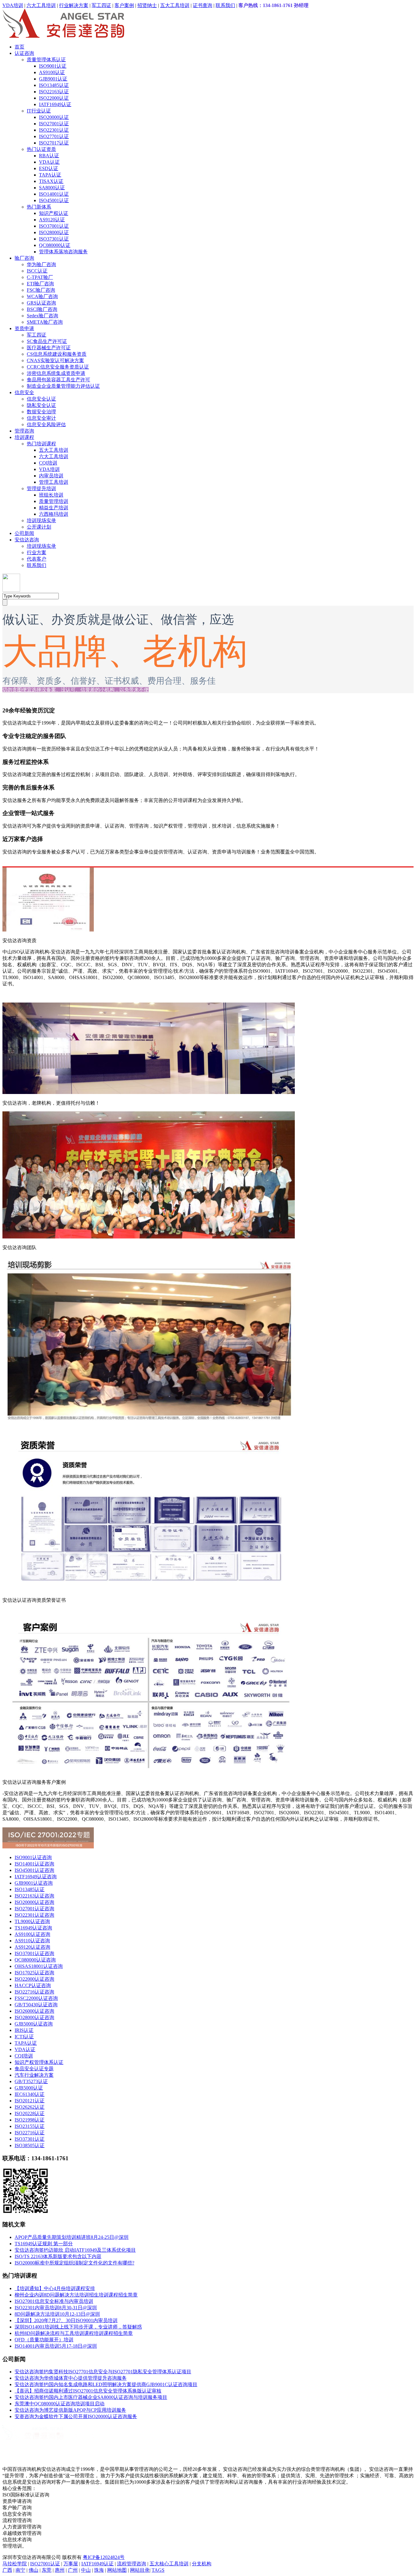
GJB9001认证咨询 (34, 1883)
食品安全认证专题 (34, 2069)
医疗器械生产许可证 (49, 348)
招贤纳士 (147, 5)
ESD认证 (49, 168)
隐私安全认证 (41, 405)
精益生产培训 (54, 508)
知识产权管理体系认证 (39, 2062)
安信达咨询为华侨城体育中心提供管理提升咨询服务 (71, 2378)
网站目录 (140, 2570)
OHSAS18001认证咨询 (39, 1966)
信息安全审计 (41, 418)
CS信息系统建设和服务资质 (57, 354)
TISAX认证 (51, 181)
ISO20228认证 (30, 2113)
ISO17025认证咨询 (34, 1973)
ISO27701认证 (54, 136)
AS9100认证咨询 (32, 1934)
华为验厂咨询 (41, 264)
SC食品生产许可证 (47, 341)
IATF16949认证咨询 (36, 1877)
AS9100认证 (52, 72)
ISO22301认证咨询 (34, 1915)
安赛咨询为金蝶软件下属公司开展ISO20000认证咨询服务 (76, 2416)
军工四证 (101, 5)
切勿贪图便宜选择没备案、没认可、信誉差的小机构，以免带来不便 (76, 690)
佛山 (33, 2570)
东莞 (47, 2570)
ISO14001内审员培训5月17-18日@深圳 (56, 2346)
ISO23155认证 (30, 2126)
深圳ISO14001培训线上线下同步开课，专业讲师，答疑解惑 (78, 2327)
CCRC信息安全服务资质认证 (58, 367)
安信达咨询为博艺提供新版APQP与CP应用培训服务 (70, 2410)
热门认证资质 (41, 149)
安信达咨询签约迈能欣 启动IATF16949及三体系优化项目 (75, 2250)
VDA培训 (13, 5)
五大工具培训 (175, 5)
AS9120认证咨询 (32, 1947)
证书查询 (203, 5)
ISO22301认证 (54, 130)
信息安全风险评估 (46, 424)
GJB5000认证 (29, 2088)
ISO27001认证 (54, 124)
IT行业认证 (39, 111)
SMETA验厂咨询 (45, 322)
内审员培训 (51, 476)
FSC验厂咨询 (41, 290)
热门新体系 (39, 207)
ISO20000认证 (54, 117)
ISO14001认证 (54, 194)
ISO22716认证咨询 (34, 1992)
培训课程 (24, 437)
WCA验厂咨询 (42, 296)
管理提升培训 (41, 488)
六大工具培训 (41, 5)
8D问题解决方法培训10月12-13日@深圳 (57, 2314)
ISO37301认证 (54, 239)
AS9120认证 (52, 220)
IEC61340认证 (30, 2094)
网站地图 (117, 2570)
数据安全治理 (41, 412)
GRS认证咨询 (41, 303)
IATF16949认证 (55, 104)
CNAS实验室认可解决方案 (55, 360)
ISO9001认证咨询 (33, 1857)
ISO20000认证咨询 (34, 1902)
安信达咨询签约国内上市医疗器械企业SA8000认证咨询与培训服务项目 (91, 2397)
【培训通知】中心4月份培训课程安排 (55, 2288)
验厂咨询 (24, 258)
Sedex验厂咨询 (42, 316)
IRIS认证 (24, 2030)
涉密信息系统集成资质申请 (56, 373)
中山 (86, 2570)
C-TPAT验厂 (40, 277)
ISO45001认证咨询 (34, 1870)
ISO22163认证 (54, 92)
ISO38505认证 (30, 2145)
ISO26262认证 (30, 2107)
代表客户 (37, 559)
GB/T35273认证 (31, 2081)
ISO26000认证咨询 (34, 2011)
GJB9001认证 (53, 79)
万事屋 (71, 2564)
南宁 (20, 2570)
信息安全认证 (41, 399)
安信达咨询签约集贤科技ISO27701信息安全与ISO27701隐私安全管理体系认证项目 (103, 2372)
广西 (7, 2570)
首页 (19, 47)
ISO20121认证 (30, 2101)
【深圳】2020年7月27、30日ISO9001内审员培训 (66, 2320)
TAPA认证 (50, 175)
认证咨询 (24, 53)
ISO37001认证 (54, 226)
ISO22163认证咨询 (34, 1896)
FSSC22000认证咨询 (36, 1998)
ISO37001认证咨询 (34, 1953)
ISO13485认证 (54, 85)
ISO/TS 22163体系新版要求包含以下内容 (58, 2256)
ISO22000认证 (54, 98)
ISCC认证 (37, 271)
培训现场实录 (41, 520)
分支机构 (202, 2564)
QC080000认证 (55, 245)
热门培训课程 (41, 444)
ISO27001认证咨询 (34, 1909)
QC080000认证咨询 (35, 1960)
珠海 (99, 2570)
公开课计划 (39, 527)
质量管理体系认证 (46, 60)
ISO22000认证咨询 (34, 1979)
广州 (73, 2570)
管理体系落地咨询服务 (63, 252)
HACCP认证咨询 (33, 1985)
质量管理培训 (54, 501)
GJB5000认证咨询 (34, 2024)
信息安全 (24, 392)
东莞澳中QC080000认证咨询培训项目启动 (60, 2404)
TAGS (158, 2570)
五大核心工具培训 (169, 2564)
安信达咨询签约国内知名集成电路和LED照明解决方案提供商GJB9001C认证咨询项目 (106, 2384)
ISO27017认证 (54, 143)
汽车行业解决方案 (34, 2075)
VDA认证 (49, 162)
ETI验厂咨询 (40, 284)
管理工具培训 (54, 482)
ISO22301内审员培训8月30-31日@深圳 (56, 2308)
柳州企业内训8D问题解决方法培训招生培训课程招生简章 (76, 2295)
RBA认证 (49, 156)
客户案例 (124, 5)
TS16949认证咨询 (33, 1928)
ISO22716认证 (30, 2133)
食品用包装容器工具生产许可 (58, 380)
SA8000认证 (52, 188)
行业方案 (37, 552)
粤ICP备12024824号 (104, 2557)
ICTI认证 (24, 2037)
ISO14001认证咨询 (34, 1864)
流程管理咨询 (132, 2564)
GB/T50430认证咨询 (36, 2005)
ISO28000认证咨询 (34, 2017)
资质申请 (24, 328)
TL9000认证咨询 (32, 1921)
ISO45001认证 (54, 200)
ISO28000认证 (54, 232)
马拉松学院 (15, 2564)
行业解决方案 (74, 5)
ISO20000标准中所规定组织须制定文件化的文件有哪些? (74, 2263)
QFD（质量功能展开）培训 (44, 2340)
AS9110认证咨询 (32, 1941)
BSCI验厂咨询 (42, 309)
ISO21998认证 (30, 2120)
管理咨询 (24, 431)
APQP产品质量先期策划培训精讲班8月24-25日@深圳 (72, 2237)
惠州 (60, 2570)
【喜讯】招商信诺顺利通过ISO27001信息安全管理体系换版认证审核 (88, 2391)
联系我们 (225, 5)
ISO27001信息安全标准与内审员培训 (54, 2301)
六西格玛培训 (54, 514)
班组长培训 (51, 495)
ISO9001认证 (53, 66)
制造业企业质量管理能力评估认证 (63, 386)
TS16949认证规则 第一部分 (44, 2244)
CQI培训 (48, 463)
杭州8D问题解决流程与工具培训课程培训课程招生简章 (74, 2333)
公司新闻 (24, 533)
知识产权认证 (54, 213)
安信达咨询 (27, 540)
